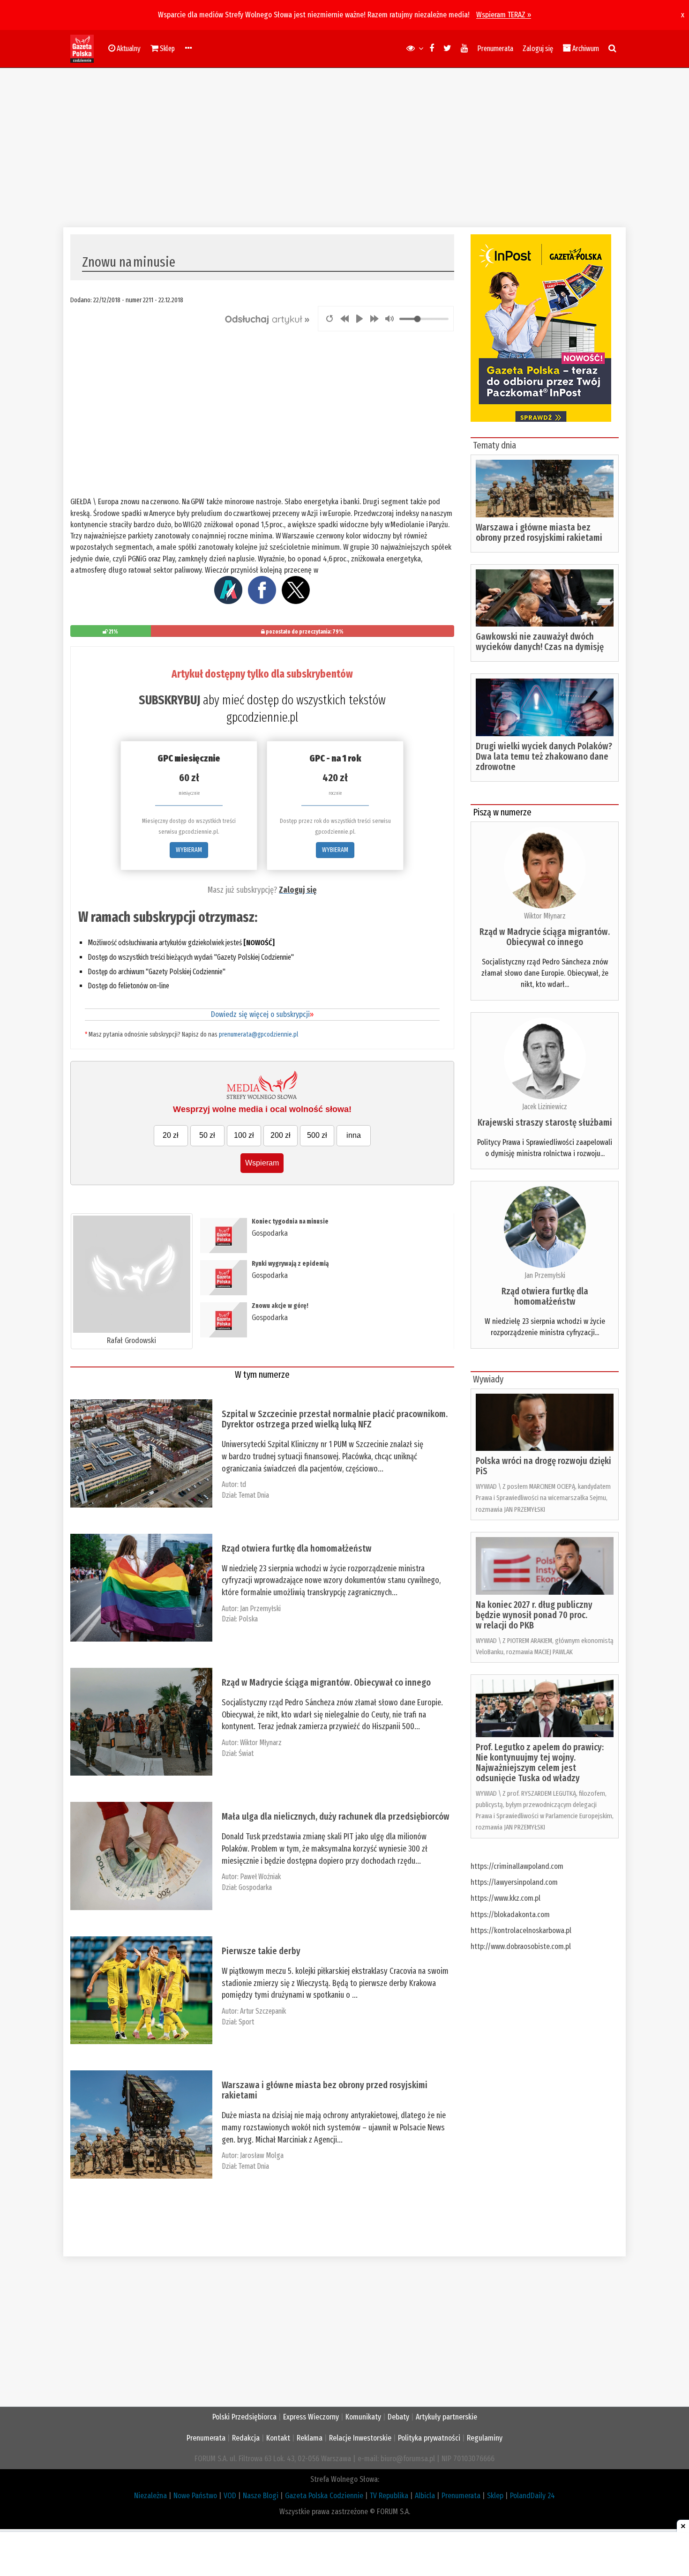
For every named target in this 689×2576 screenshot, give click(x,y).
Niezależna (150, 2496)
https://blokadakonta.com (510, 1915)
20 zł (171, 1135)
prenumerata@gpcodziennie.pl (258, 1034)
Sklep (495, 2496)
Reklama (310, 2438)
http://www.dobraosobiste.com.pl (521, 1946)
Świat (246, 1753)
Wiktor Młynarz (261, 1743)
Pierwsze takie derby (261, 1951)
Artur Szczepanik (263, 2011)
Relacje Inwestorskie (360, 2438)
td (243, 1484)
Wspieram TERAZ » (504, 15)
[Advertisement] (344, 148)
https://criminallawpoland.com (517, 1866)
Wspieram (262, 1163)
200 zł (281, 1135)
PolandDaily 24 (532, 2496)
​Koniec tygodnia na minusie (290, 1221)
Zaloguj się (538, 49)
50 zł (207, 1135)
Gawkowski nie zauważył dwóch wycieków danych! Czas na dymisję (540, 642)
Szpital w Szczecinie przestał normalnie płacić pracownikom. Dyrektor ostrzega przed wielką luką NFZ (335, 1419)
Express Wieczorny (311, 2417)
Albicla (425, 2496)
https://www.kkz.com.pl (506, 1898)
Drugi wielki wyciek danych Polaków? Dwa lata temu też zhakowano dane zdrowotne (544, 756)
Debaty (398, 2417)
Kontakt (278, 2438)
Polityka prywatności (429, 2438)
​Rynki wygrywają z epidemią (290, 1264)
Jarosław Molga (262, 2155)
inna (354, 1135)
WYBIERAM (189, 850)
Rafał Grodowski (131, 1340)
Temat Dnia (254, 1495)
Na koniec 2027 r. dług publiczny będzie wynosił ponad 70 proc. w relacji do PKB (534, 1615)
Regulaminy (485, 2438)
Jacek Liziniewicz (545, 1107)
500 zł (317, 1135)
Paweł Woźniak (260, 1877)
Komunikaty (363, 2417)
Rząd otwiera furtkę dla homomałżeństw (297, 1548)
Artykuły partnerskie (446, 2417)
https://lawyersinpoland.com (514, 1882)
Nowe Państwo (195, 2496)
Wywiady (488, 1379)
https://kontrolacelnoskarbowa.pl (521, 1930)
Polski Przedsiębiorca (244, 2417)
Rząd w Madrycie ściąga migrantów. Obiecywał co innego (326, 1682)
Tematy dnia (494, 445)
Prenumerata (495, 49)
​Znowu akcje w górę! (280, 1306)
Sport (246, 2022)
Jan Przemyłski (260, 1609)
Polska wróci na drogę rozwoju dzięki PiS (543, 1466)
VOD (230, 2496)
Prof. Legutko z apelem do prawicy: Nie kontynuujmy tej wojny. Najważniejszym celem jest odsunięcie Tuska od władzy (540, 1762)
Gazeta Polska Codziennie (324, 2496)
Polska (248, 1619)
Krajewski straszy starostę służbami (545, 1122)
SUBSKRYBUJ (169, 700)
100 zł (244, 1135)
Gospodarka (270, 1233)
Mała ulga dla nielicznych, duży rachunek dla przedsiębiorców (336, 1816)
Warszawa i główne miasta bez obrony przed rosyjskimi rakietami (325, 2090)
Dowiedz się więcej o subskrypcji (262, 1014)
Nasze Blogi (261, 2496)
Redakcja (246, 2438)
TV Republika (389, 2496)
